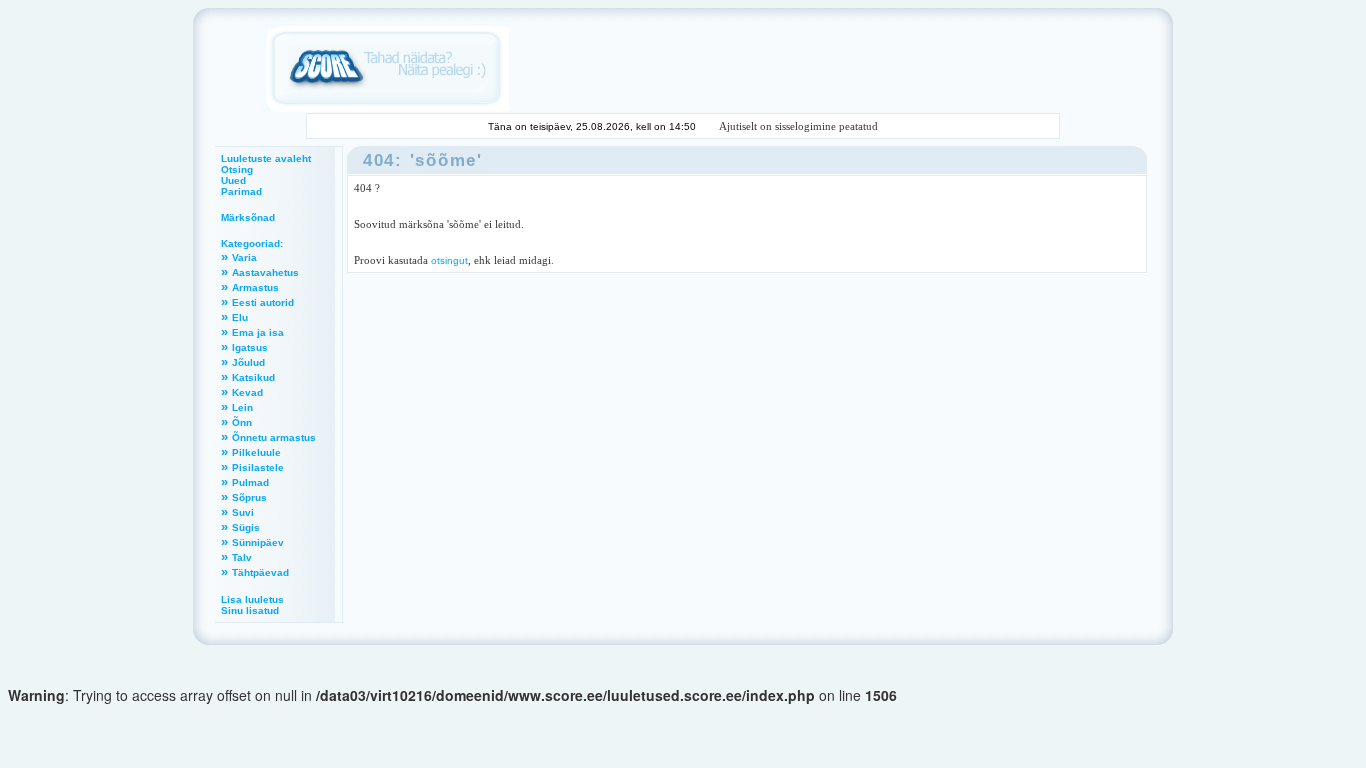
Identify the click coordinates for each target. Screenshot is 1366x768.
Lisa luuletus (252, 599)
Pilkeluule (256, 452)
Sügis (246, 527)
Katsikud (253, 377)
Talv (242, 557)
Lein (242, 407)
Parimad (241, 191)
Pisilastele (258, 467)
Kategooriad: (252, 243)
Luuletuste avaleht (266, 158)
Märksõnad (248, 217)
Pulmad (250, 482)
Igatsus (250, 347)
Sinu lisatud (250, 610)
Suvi (243, 512)
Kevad (247, 392)
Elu (240, 317)
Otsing (237, 169)
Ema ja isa (258, 332)
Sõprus (249, 497)
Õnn (242, 422)
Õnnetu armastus (274, 437)
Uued (233, 180)
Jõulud (248, 362)
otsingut (449, 260)
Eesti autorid (263, 302)
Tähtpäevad (260, 572)
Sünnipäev (258, 542)
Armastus (255, 287)
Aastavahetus (265, 272)
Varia (244, 257)
